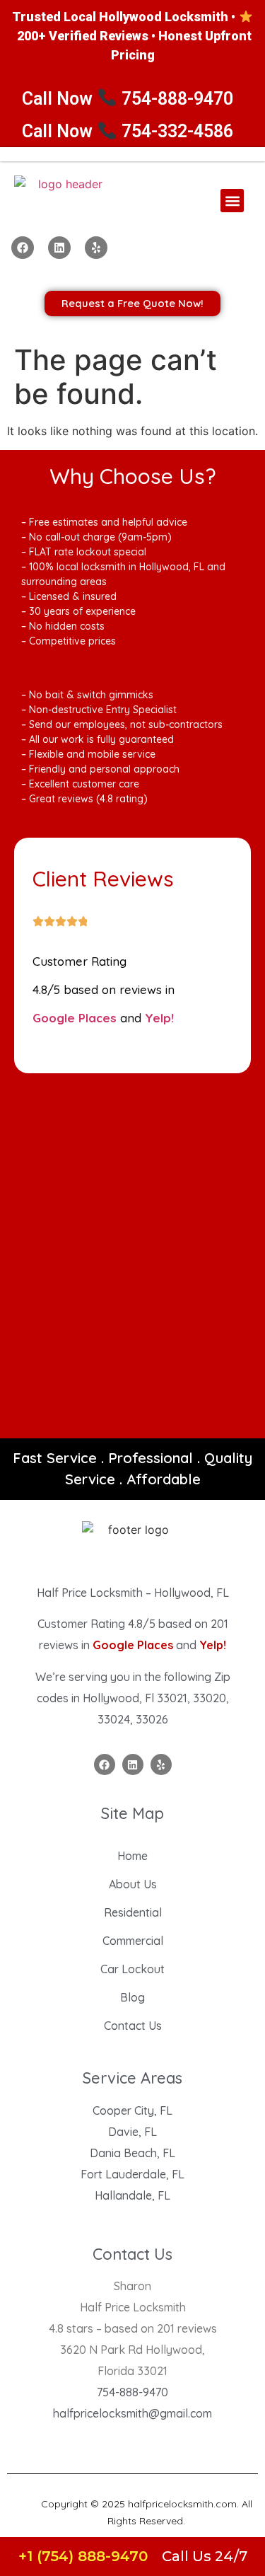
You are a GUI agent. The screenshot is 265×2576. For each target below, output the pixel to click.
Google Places (75, 1018)
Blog (132, 1997)
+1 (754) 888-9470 (83, 2556)
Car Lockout (132, 1969)
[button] (232, 201)
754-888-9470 (132, 2392)
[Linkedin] (59, 248)
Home (132, 1856)
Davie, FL (132, 2132)
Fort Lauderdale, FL (132, 2174)
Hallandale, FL (132, 2195)
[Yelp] (96, 248)
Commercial (133, 1941)
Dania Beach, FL (132, 2153)
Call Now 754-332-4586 (128, 131)
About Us (133, 1884)
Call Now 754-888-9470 (128, 99)
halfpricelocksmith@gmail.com (132, 2413)
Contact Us (133, 2026)
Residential (133, 1912)
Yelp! (159, 1018)
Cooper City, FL (132, 2110)
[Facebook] (23, 248)
